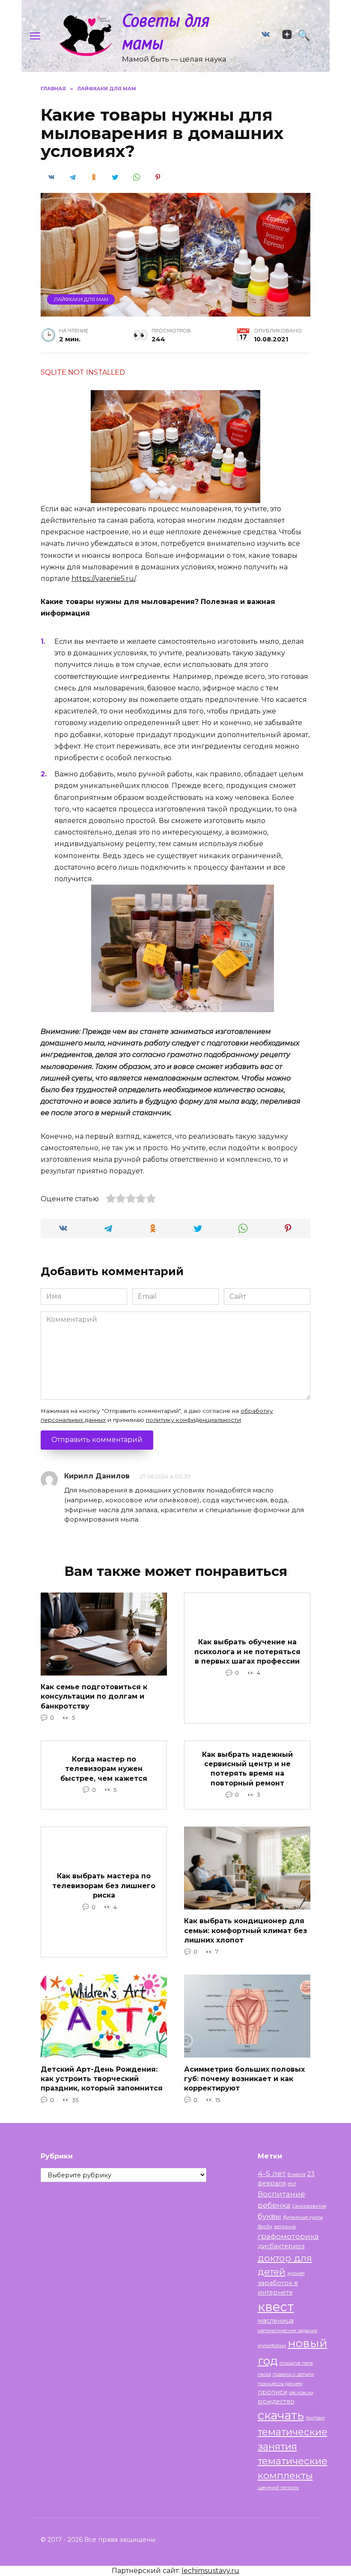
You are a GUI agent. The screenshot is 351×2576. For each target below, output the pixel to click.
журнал (296, 2273)
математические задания (287, 2331)
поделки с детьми (293, 2374)
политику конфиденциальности (193, 1420)
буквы (269, 2216)
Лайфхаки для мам (81, 299)
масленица (276, 2321)
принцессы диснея (280, 2384)
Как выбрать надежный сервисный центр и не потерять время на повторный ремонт (247, 1768)
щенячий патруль (278, 2488)
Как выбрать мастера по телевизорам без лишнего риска (104, 1886)
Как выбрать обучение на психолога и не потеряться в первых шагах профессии (247, 1652)
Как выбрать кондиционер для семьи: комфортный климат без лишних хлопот (245, 1931)
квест (276, 2307)
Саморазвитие (309, 2206)
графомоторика (288, 2236)
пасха (264, 2374)
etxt (292, 2184)
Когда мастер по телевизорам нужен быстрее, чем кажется (104, 1768)
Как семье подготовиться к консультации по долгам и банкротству (94, 1697)
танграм (315, 2418)
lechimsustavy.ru (210, 2571)
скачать (281, 2415)
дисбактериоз (281, 2246)
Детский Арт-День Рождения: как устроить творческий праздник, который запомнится (102, 2079)
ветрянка (285, 2227)
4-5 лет (272, 2173)
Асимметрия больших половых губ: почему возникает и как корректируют (244, 2079)
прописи (272, 2392)
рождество (276, 2401)
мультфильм (272, 2346)
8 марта (297, 2175)
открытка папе (296, 2363)
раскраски (301, 2393)
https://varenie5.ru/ (103, 579)
